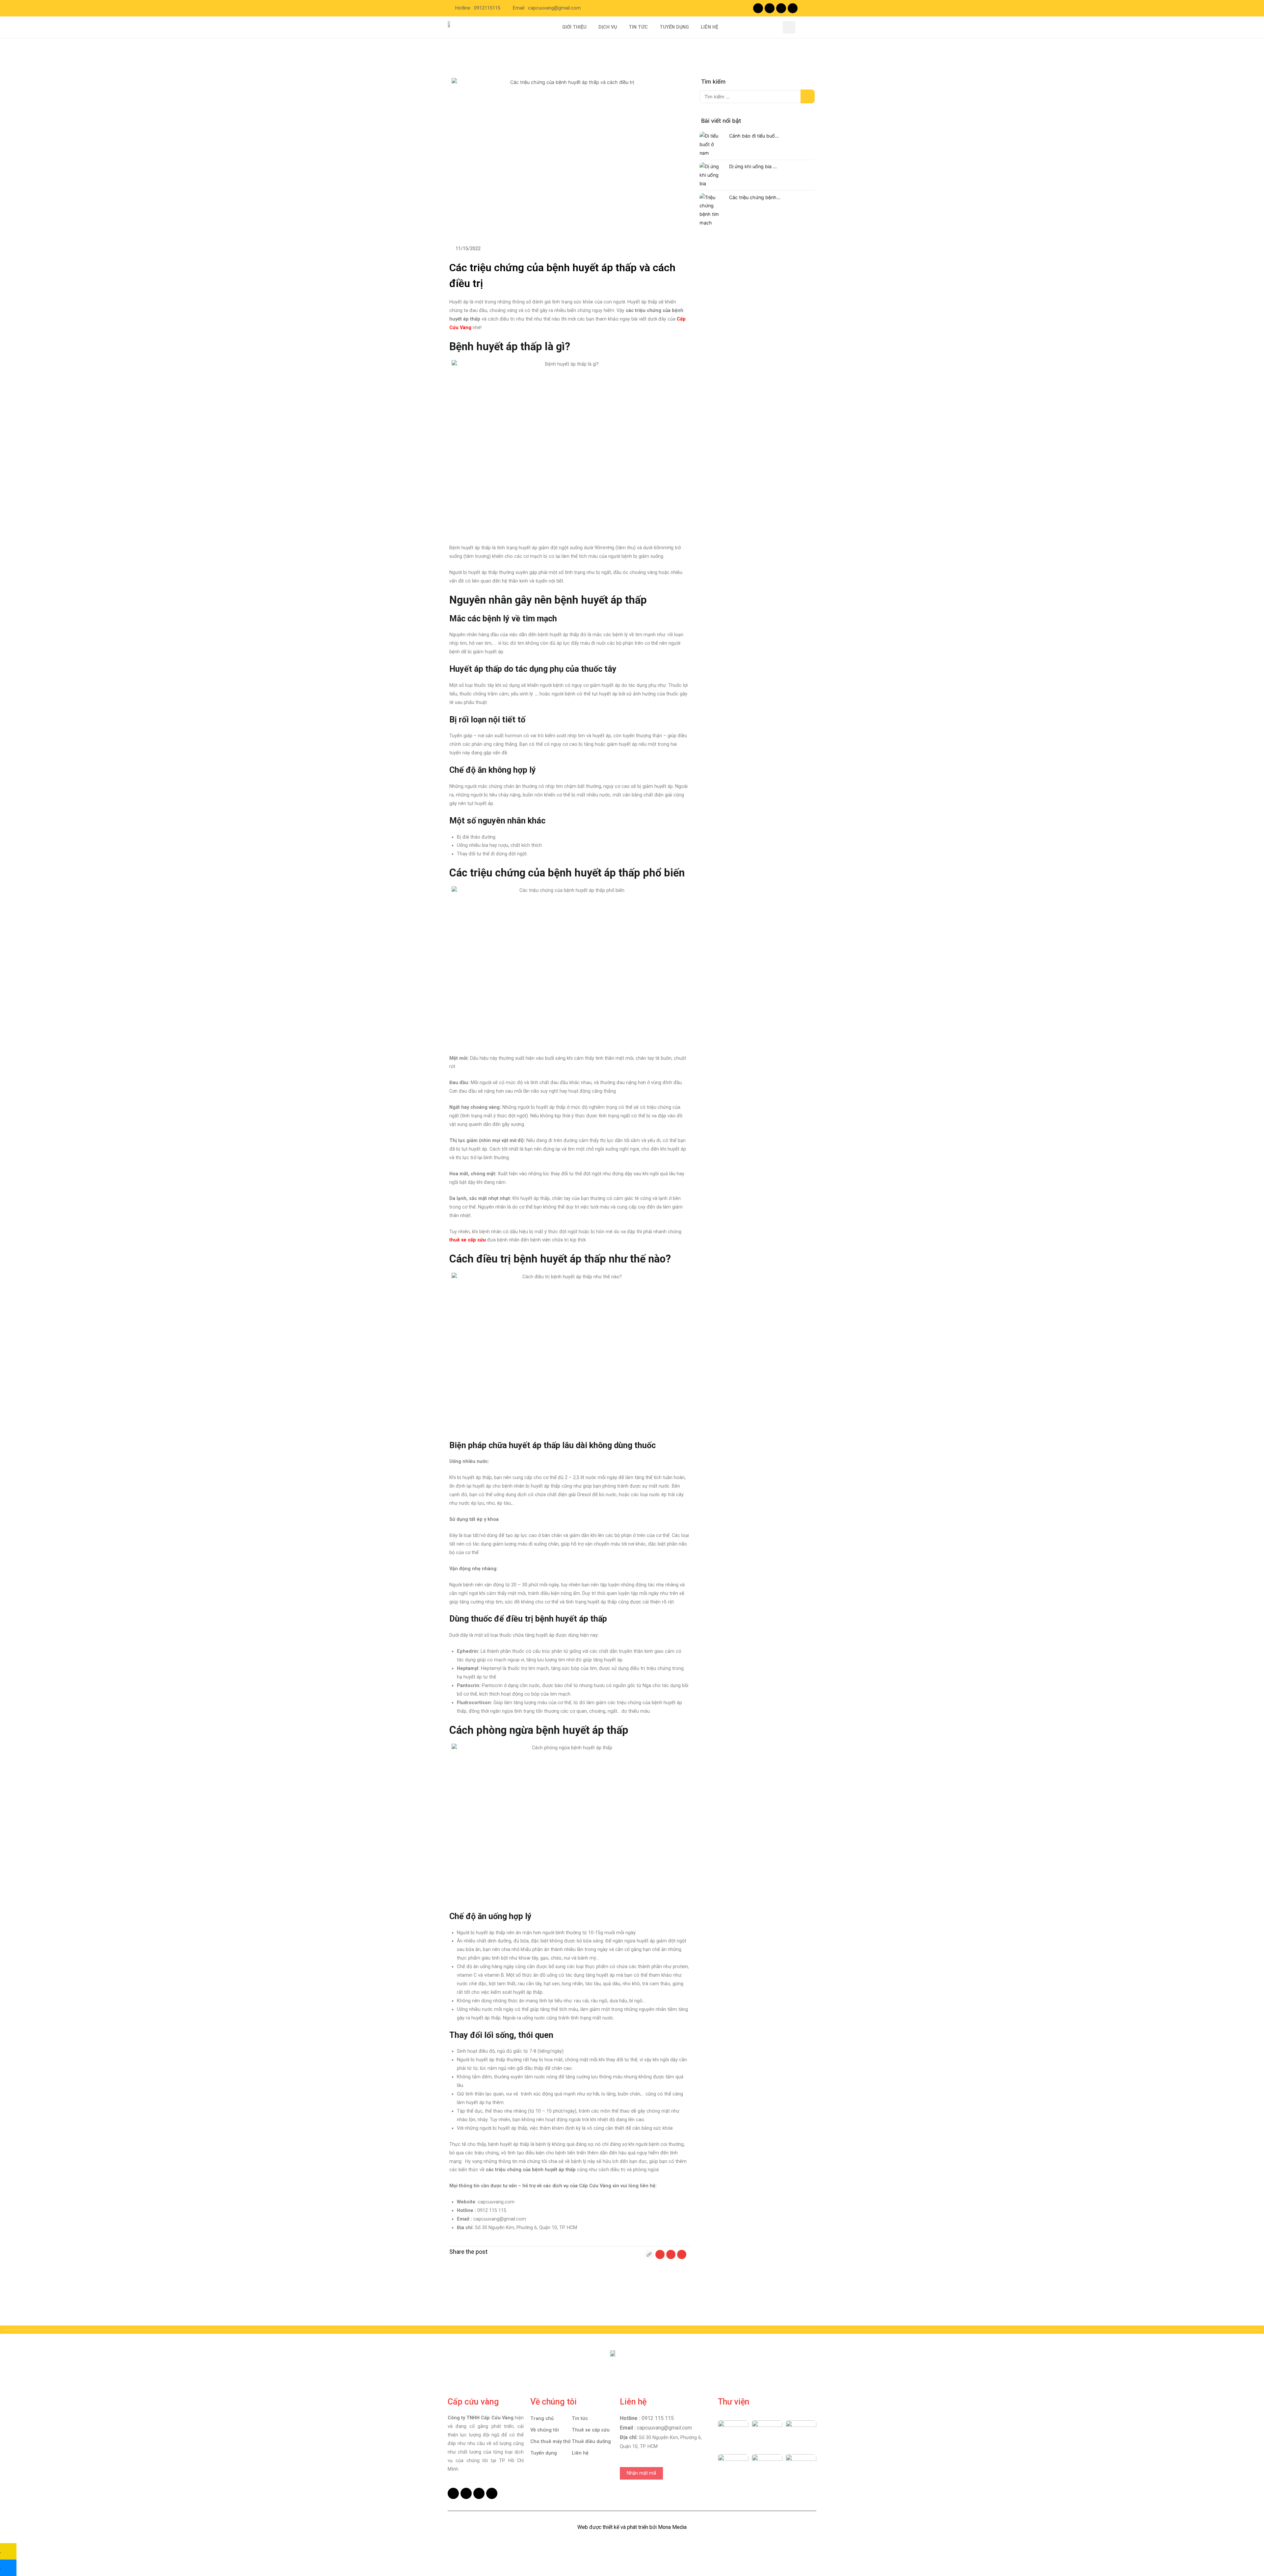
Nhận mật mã (641, 2473)
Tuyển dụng (544, 2453)
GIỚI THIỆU (574, 27)
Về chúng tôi (545, 2430)
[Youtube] (770, 8)
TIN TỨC (638, 27)
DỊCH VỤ (608, 27)
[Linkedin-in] (793, 8)
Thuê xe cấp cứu (591, 2430)
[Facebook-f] (758, 8)
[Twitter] (781, 8)
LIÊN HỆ (710, 27)
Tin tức (580, 2419)
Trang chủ (542, 2419)
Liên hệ (580, 2453)
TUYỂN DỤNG (674, 27)
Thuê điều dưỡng (591, 2442)
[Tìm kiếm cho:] (757, 97)
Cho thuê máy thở (550, 2442)
